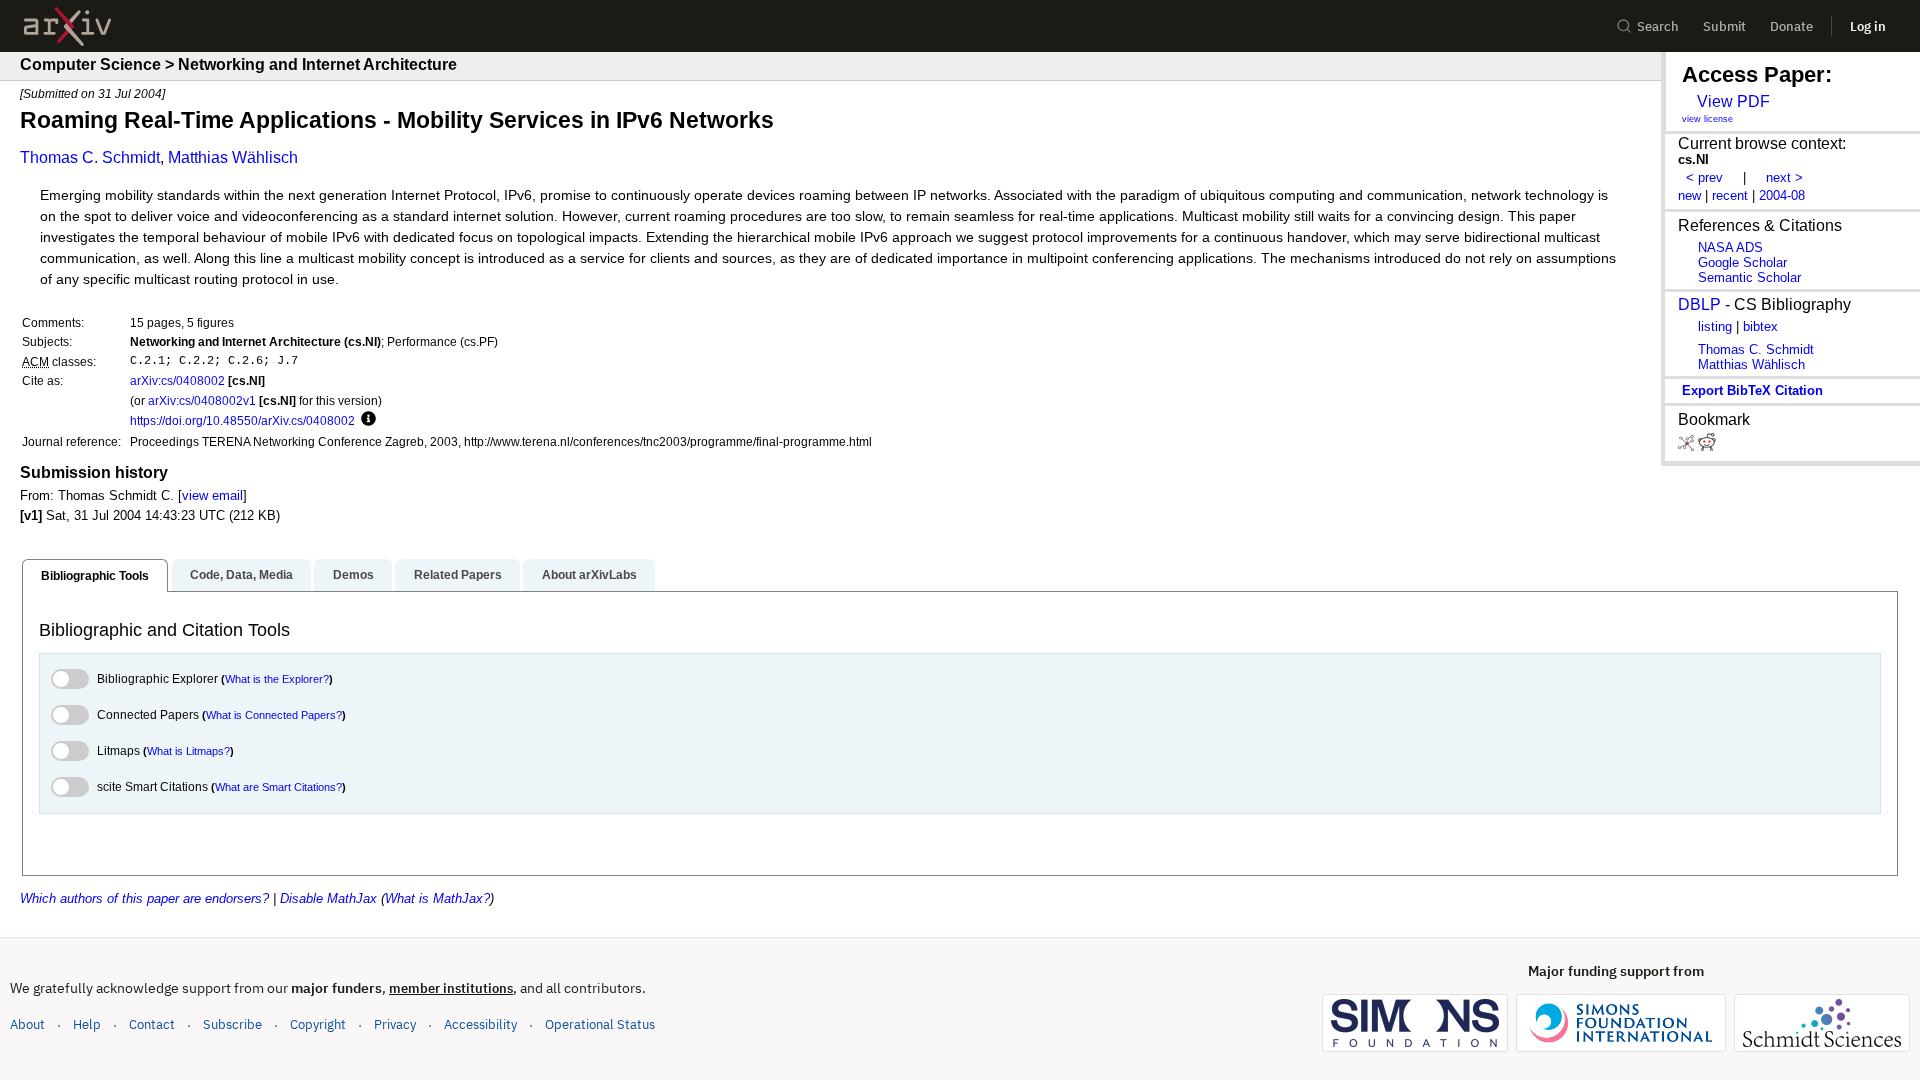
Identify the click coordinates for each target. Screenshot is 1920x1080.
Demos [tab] (353, 575)
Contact (152, 1024)
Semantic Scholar (1749, 277)
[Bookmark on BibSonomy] (1688, 446)
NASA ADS (1730, 247)
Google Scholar (1742, 262)
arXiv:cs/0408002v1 (202, 400)
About (27, 1024)
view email (212, 495)
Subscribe (232, 1024)
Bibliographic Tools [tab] (95, 576)
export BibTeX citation (1752, 390)
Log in (1868, 26)
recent (1730, 195)
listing (1715, 326)
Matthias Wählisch (233, 157)
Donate (1791, 26)
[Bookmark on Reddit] (1707, 446)
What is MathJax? (437, 898)
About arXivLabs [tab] (589, 575)
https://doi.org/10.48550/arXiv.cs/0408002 (242, 420)
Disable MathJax (328, 898)
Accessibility (480, 1024)
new (1689, 195)
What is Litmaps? (188, 751)
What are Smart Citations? (278, 787)
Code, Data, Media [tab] (241, 575)
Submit (1724, 26)
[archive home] (67, 26)
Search (1658, 26)
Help (87, 1024)
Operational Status (600, 1024)
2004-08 (1782, 195)
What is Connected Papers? (274, 715)
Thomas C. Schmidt (90, 157)
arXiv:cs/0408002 (177, 380)
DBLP (1699, 304)
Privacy (395, 1024)
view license (1707, 119)
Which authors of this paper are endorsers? (144, 898)
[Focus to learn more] (365, 420)
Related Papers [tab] (458, 575)
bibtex (1760, 326)
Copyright (318, 1024)
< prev (1704, 177)
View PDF (1733, 101)
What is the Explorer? (277, 679)
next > (1784, 177)
